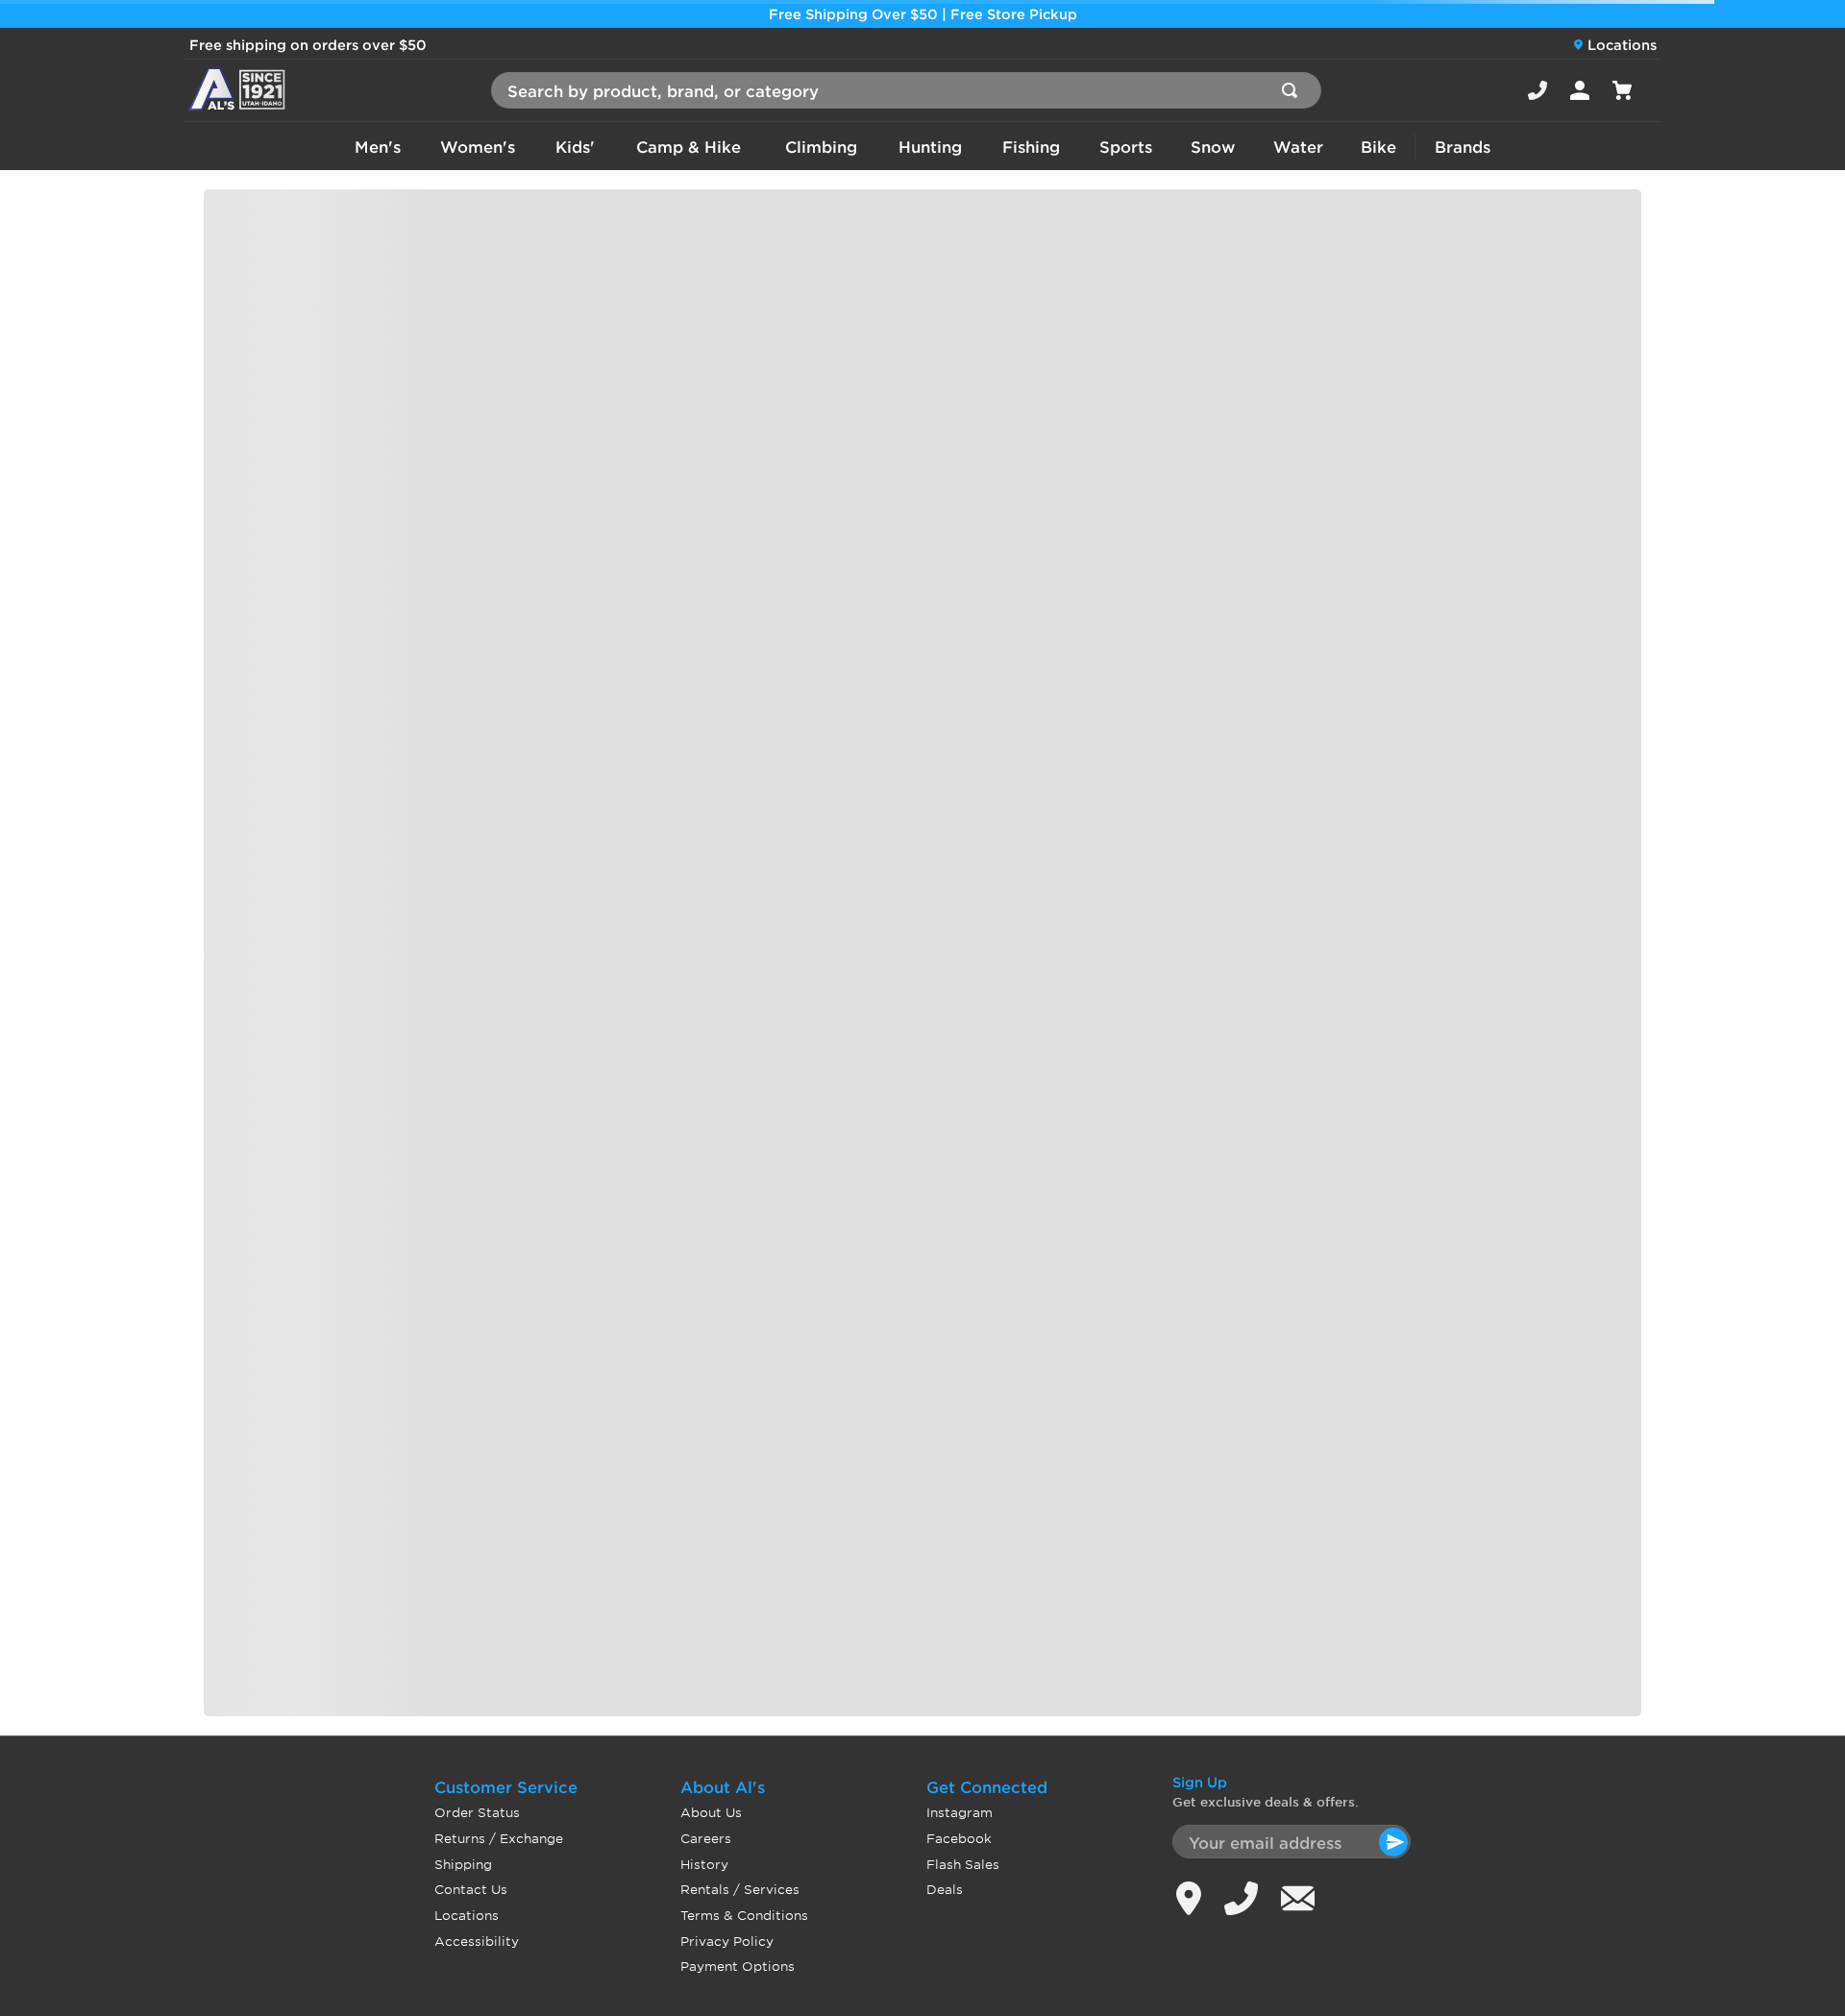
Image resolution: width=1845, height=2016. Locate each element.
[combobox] (906, 90)
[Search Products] (1293, 90)
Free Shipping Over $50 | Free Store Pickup (923, 14)
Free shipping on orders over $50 (308, 45)
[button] (1537, 90)
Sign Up (1200, 1782)
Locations (1622, 45)
